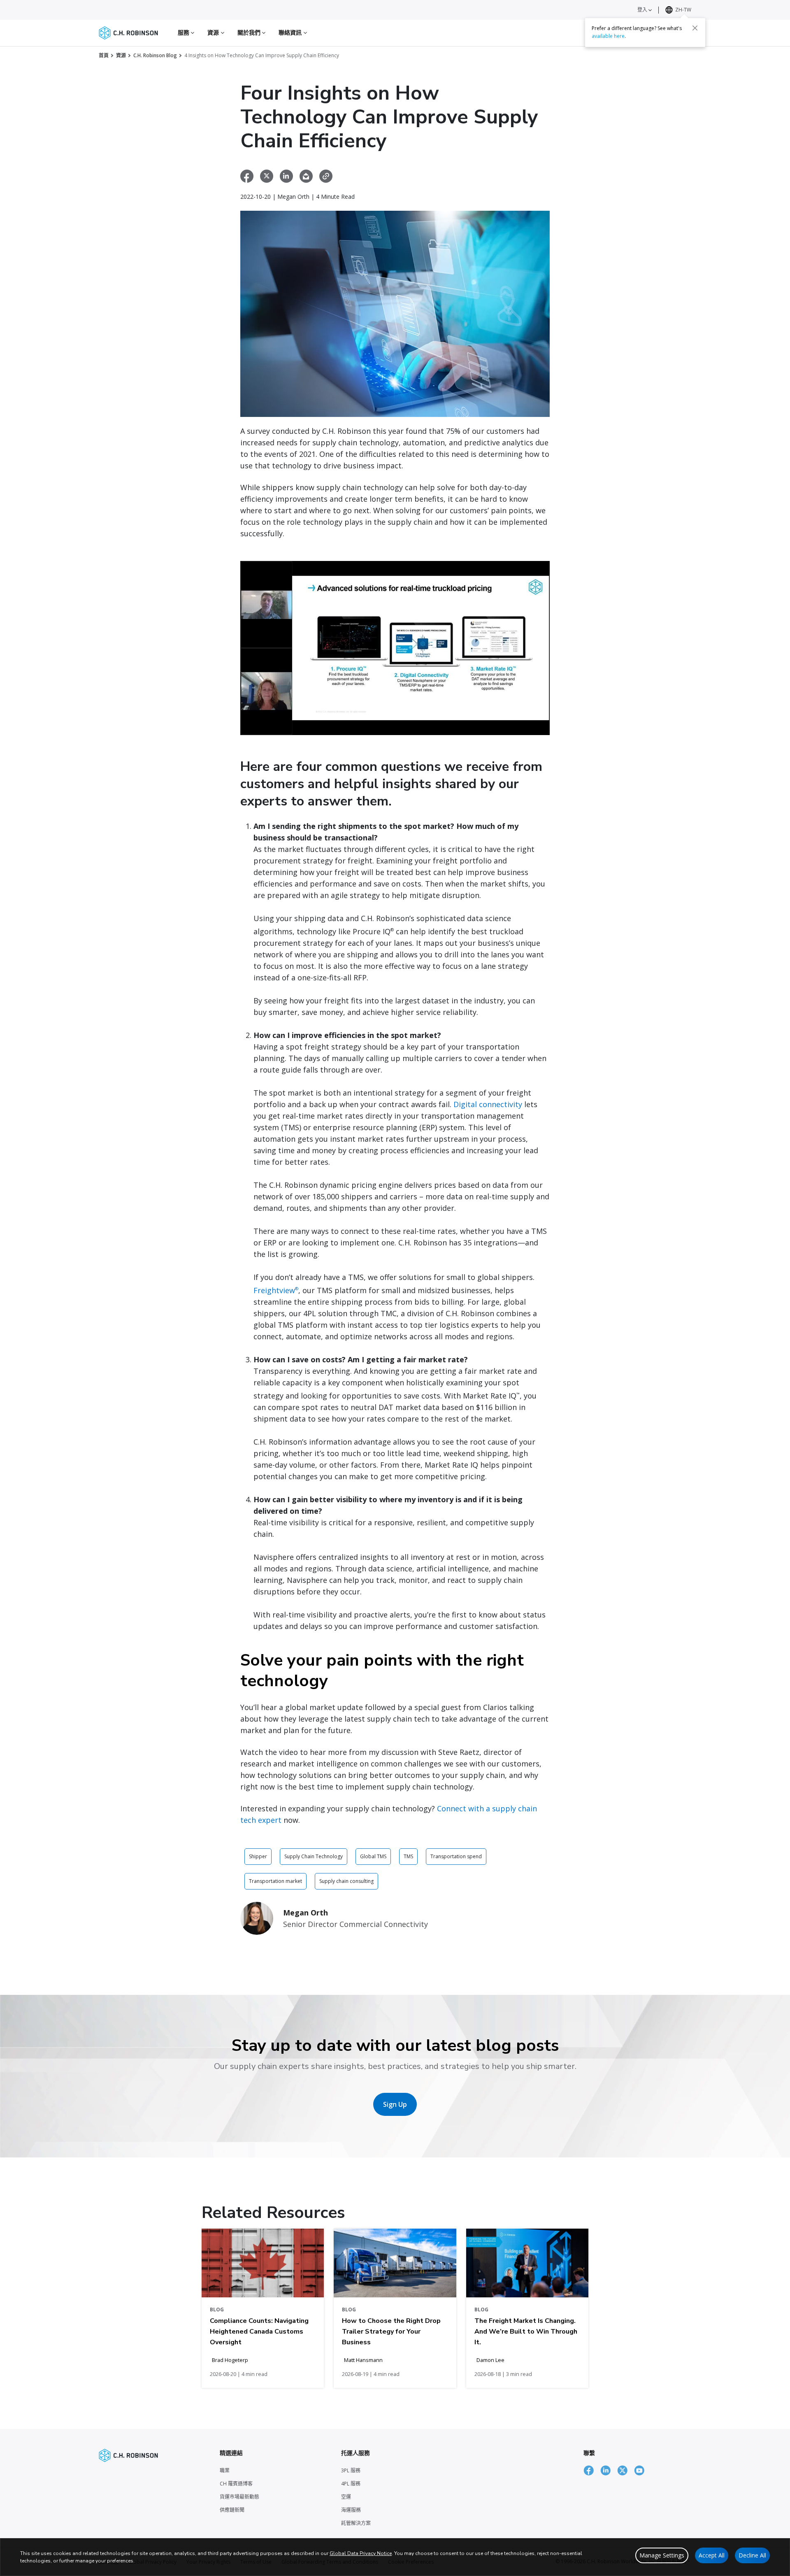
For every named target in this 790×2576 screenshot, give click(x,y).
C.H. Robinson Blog (155, 55)
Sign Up (395, 2104)
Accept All (712, 2555)
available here (608, 36)
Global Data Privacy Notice (361, 2553)
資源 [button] (214, 32)
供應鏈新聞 (232, 2510)
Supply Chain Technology (314, 1856)
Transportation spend (456, 1856)
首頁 (104, 55)
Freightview (276, 1290)
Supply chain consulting (346, 1881)
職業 (225, 2470)
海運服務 (351, 2510)
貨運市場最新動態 (239, 2497)
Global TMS (373, 1856)
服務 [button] (184, 32)
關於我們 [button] (250, 32)
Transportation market (275, 1881)
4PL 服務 (351, 2484)
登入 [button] (643, 10)
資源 (121, 55)
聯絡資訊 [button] (291, 32)
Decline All (752, 2555)
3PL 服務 (351, 2470)
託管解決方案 (356, 2523)
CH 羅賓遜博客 (236, 2484)
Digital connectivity (488, 1104)
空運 (346, 2497)
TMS (408, 1856)
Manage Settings (662, 2555)
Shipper (258, 1856)
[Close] (695, 28)
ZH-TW (683, 10)
